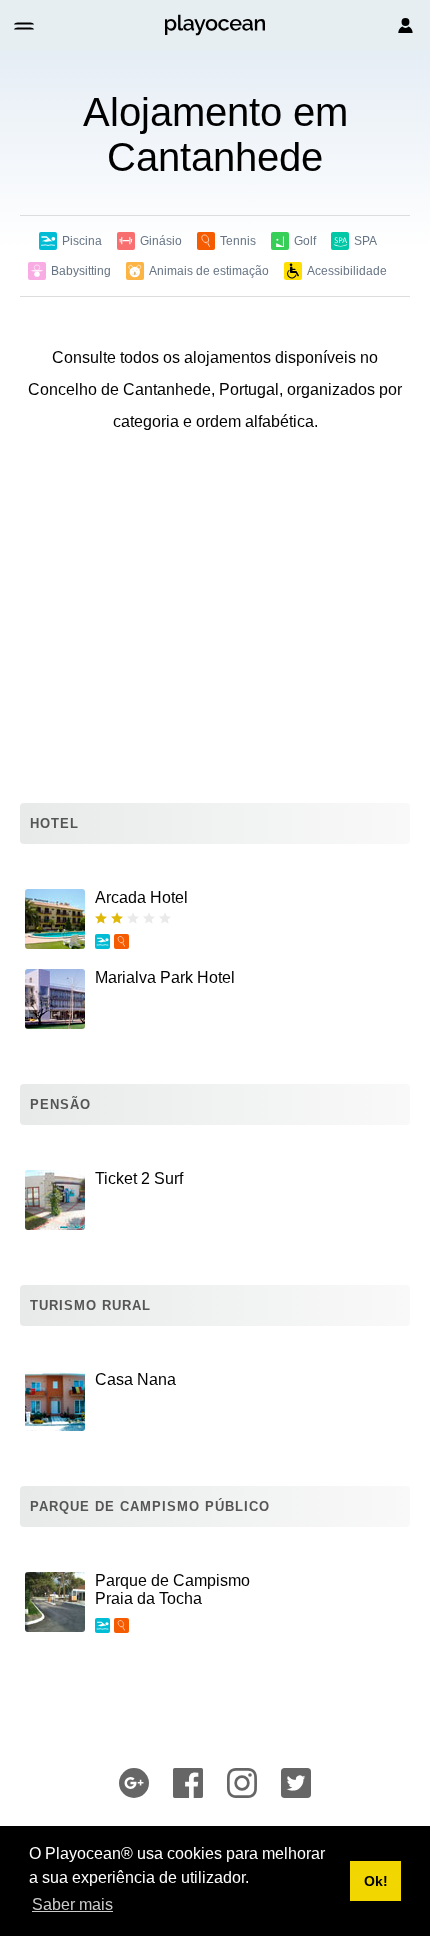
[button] (25, 25)
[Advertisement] (215, 623)
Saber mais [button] (72, 1904)
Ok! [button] (376, 1881)
